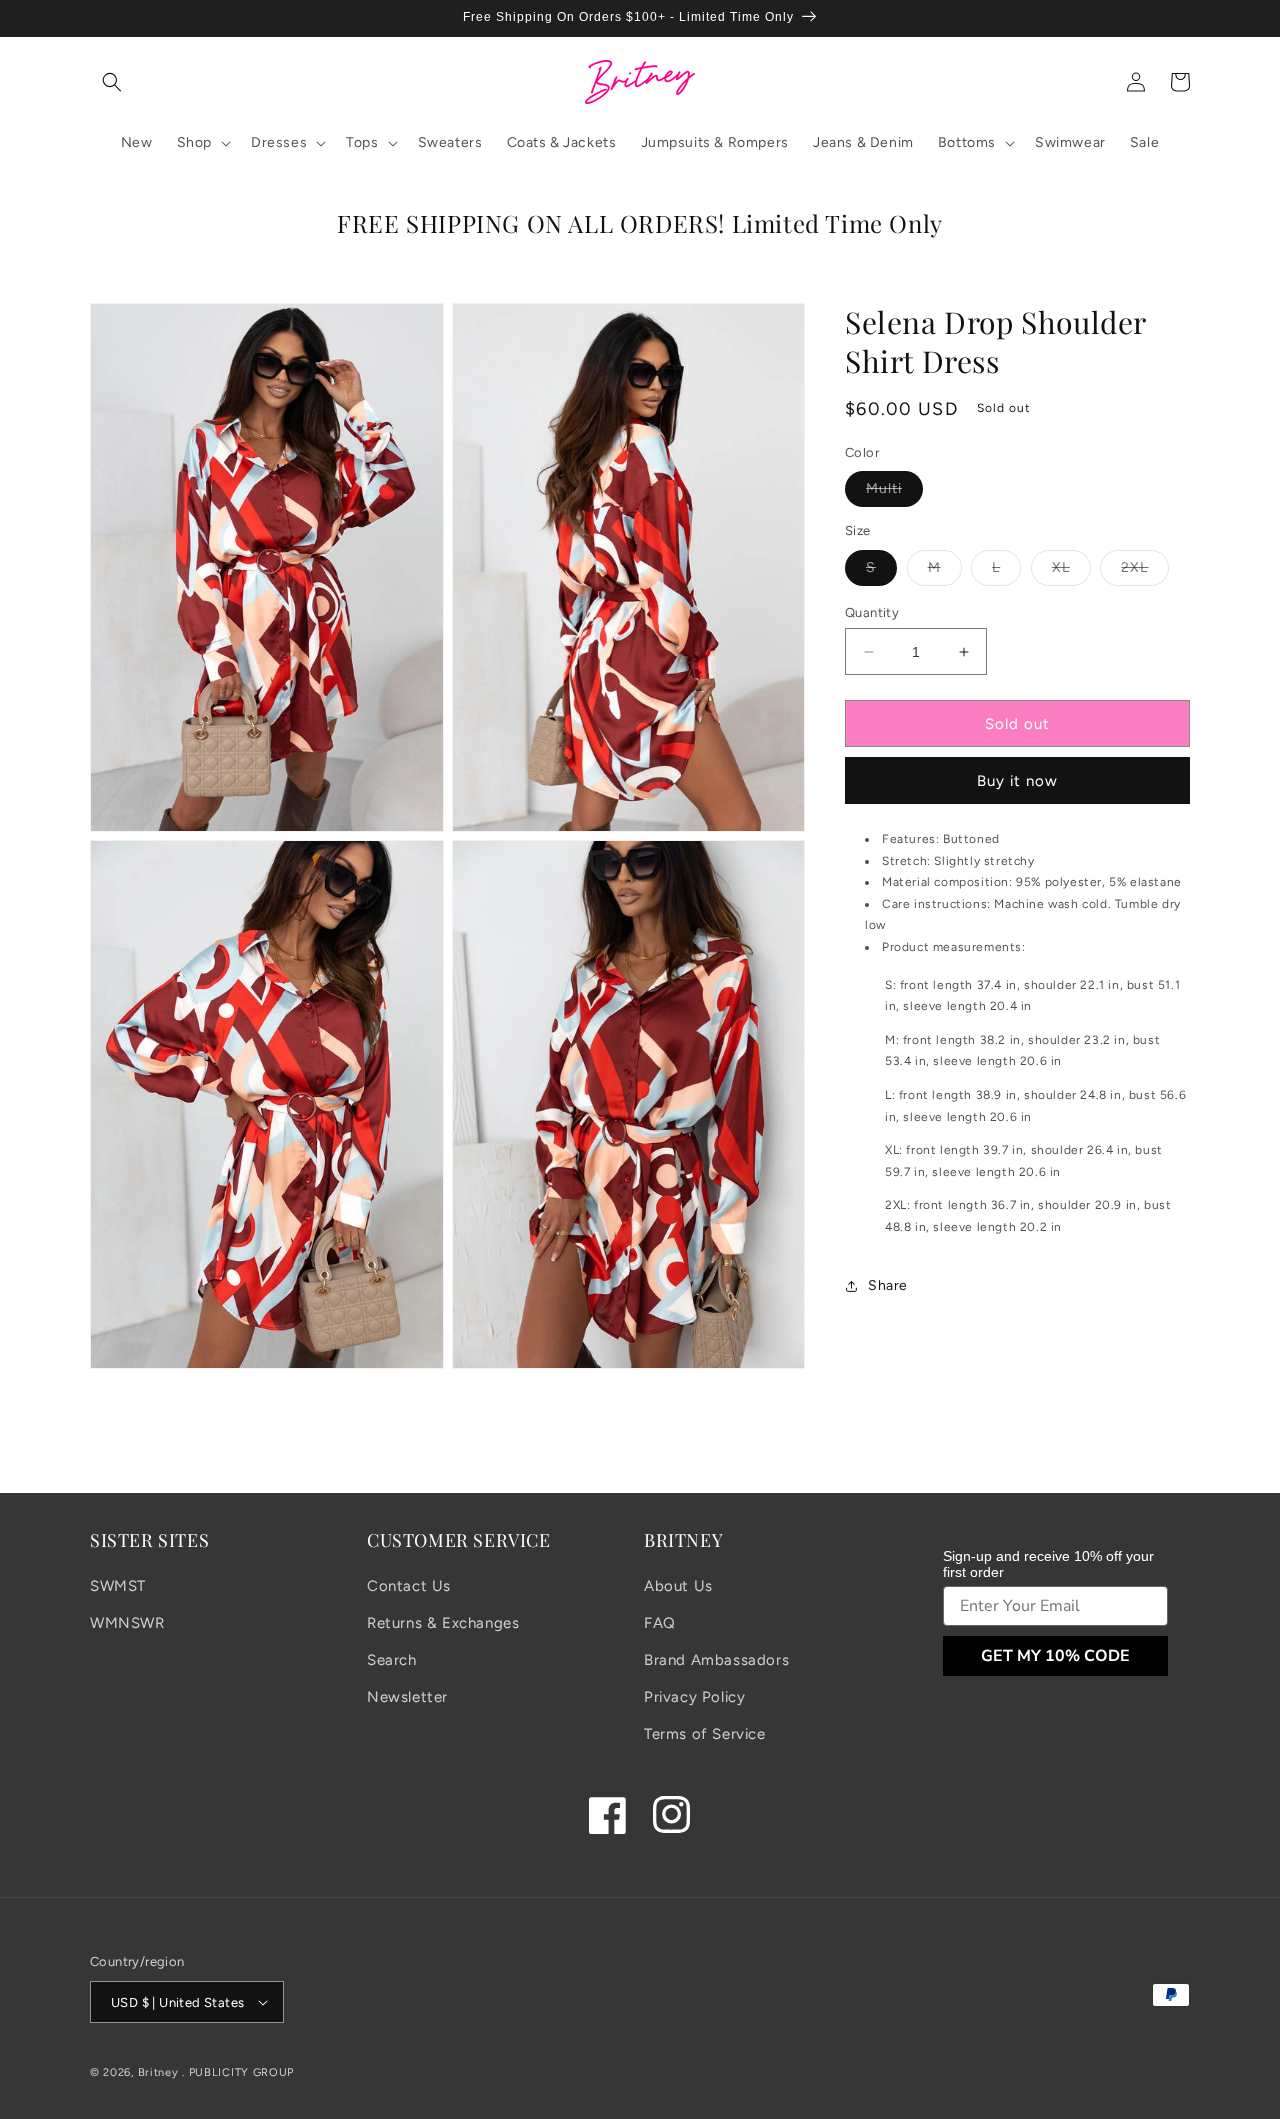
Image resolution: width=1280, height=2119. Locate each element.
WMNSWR (127, 1623)
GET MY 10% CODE (1055, 1656)
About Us (678, 1586)
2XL (1145, 572)
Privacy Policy (694, 1697)
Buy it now (1017, 782)
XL (1071, 572)
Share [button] (888, 1286)
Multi (894, 494)
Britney (158, 2072)
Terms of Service (705, 1734)
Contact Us (409, 1586)
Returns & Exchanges (443, 1623)
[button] (112, 82)
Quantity (872, 612)
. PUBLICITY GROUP (238, 2072)
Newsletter (407, 1697)
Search (392, 1660)
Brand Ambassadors (716, 1660)
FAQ (660, 1623)
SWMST (118, 1586)
